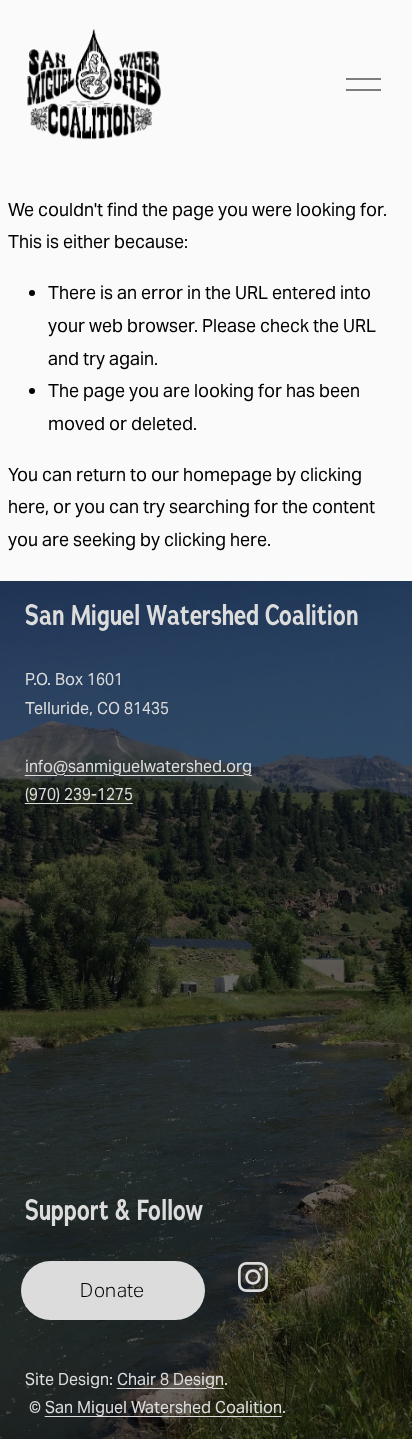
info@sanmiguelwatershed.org (138, 766)
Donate (112, 1290)
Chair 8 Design (170, 1379)
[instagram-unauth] (253, 1277)
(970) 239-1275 (79, 794)
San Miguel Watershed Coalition (163, 1407)
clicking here (215, 539)
